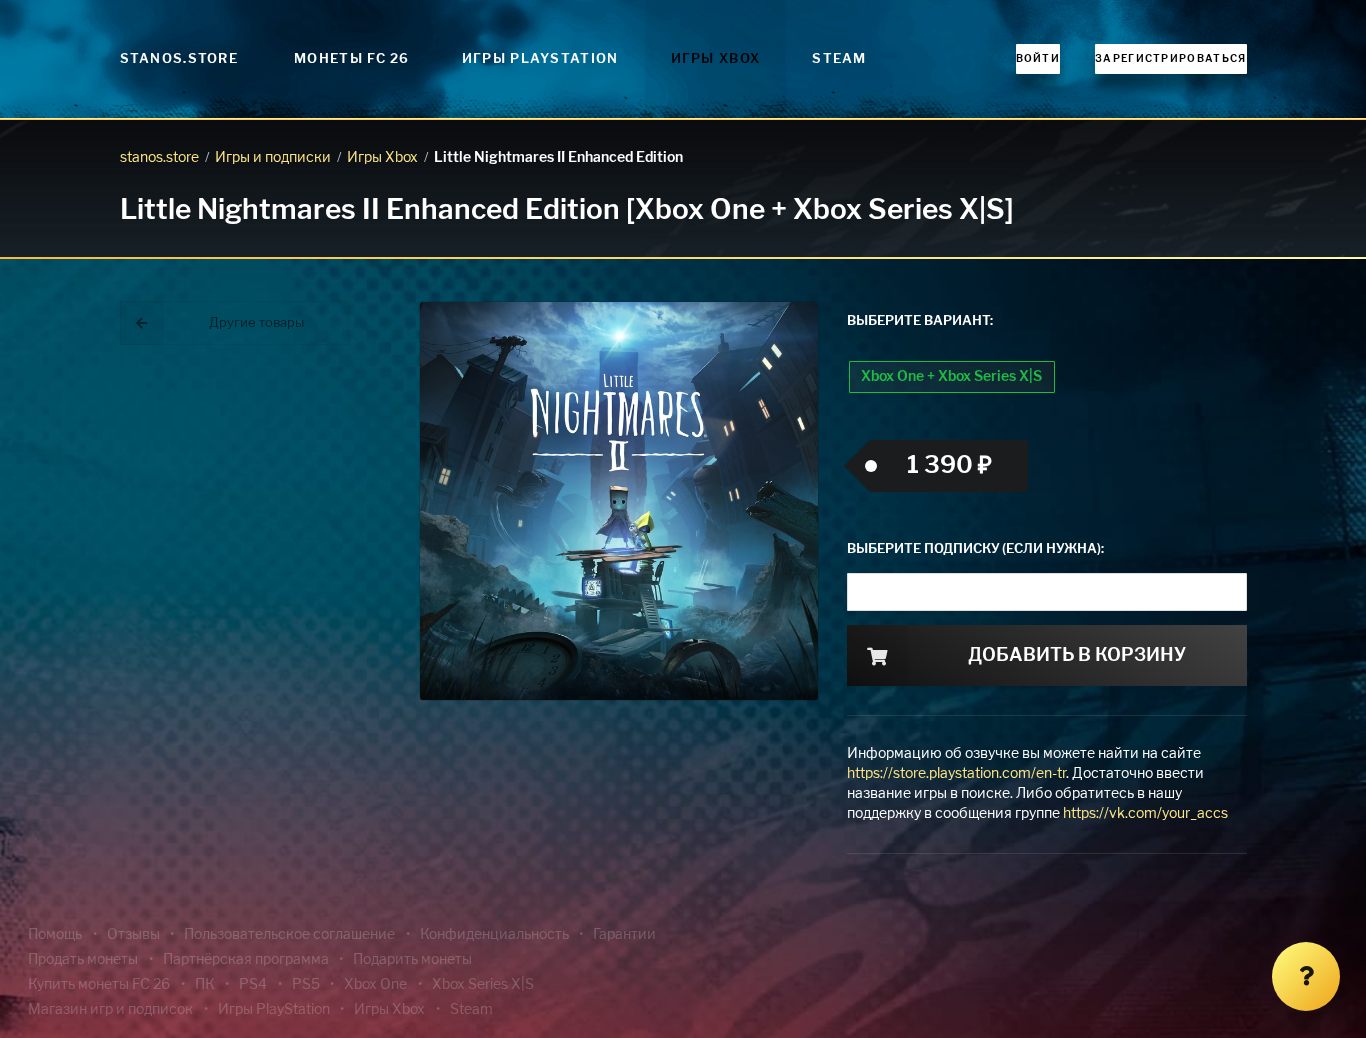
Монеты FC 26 (352, 59)
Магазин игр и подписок (110, 1010)
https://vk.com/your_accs (1145, 814)
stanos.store (159, 158)
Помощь (55, 935)
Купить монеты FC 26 (99, 985)
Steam (839, 59)
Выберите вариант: (920, 321)
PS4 (253, 985)
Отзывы (133, 935)
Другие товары (256, 323)
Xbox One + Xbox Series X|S (951, 377)
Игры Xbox (716, 59)
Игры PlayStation (540, 59)
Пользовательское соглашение (289, 935)
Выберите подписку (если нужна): (975, 549)
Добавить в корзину (1077, 656)
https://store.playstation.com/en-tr (956, 774)
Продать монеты (83, 960)
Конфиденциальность (494, 935)
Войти (1038, 59)
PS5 (306, 985)
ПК (205, 985)
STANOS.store (179, 59)
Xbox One (375, 985)
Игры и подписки (273, 158)
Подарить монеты (412, 960)
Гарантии (624, 935)
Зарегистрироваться (1170, 59)
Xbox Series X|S (483, 985)
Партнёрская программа (246, 960)
